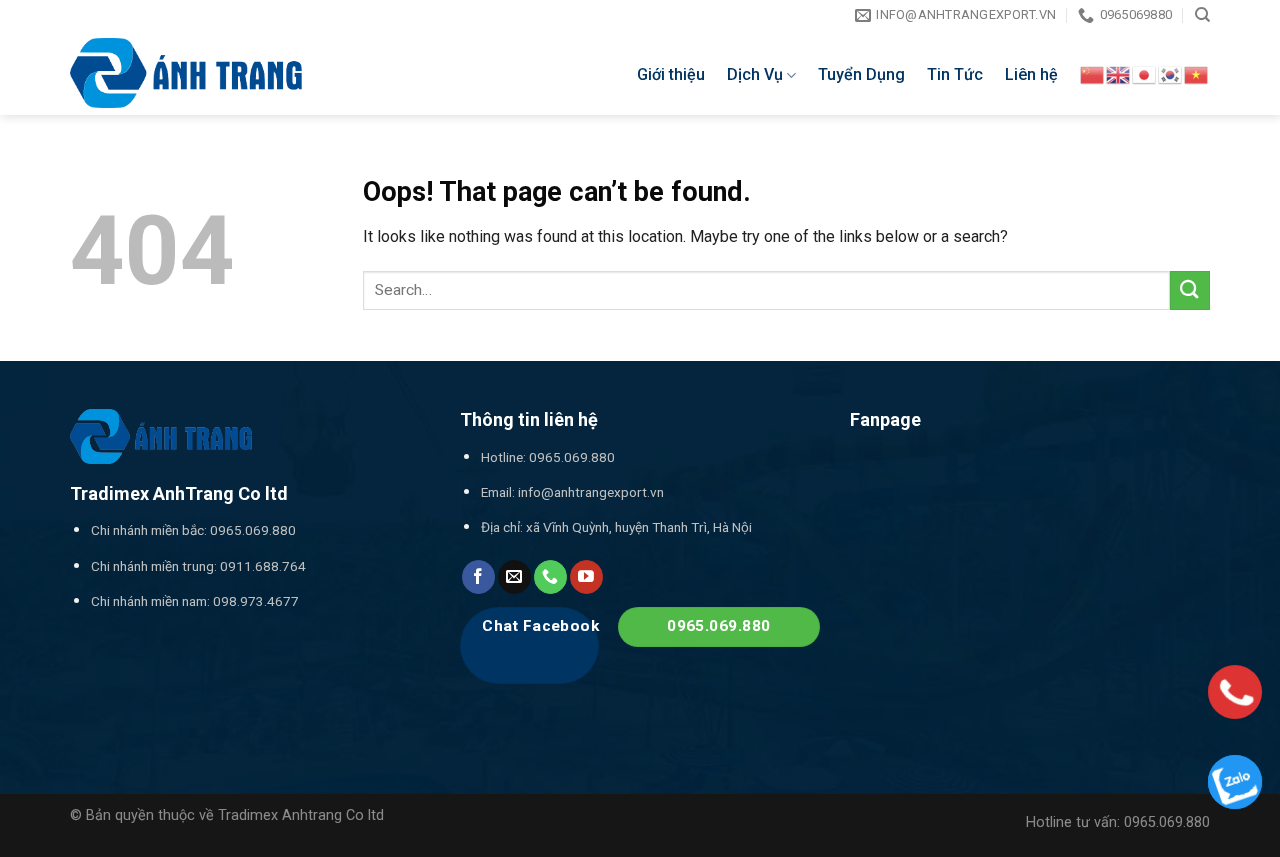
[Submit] (1190, 290)
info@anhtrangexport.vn (591, 492)
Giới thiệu (671, 74)
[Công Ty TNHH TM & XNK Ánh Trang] (186, 73)
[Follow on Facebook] (478, 577)
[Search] (1202, 15)
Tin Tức (955, 74)
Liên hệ (1031, 74)
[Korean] (1171, 74)
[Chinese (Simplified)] (1093, 74)
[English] (1119, 74)
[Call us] (550, 577)
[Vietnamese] (1197, 74)
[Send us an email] (514, 577)
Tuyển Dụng (861, 74)
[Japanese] (1145, 74)
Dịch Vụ (755, 74)
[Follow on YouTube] (586, 577)
